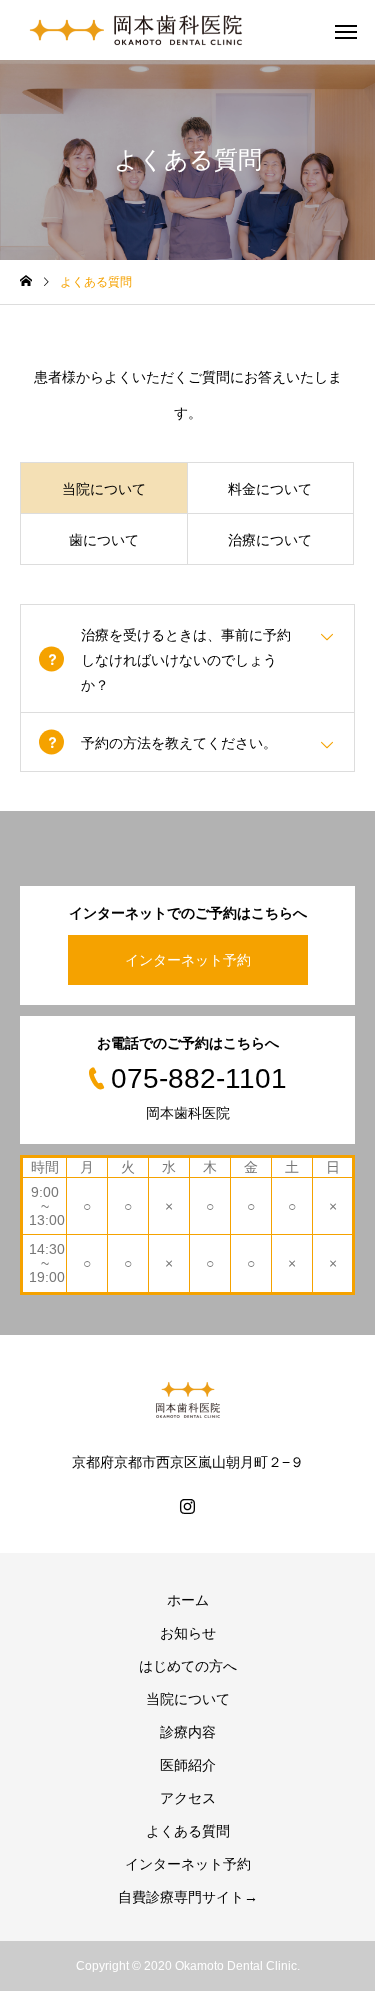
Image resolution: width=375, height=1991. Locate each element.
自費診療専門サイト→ (188, 1897)
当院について (188, 1699)
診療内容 (188, 1732)
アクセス (188, 1798)
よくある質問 (188, 1831)
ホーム (188, 1600)
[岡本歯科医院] (136, 30)
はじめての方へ (188, 1666)
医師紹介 (188, 1765)
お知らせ (188, 1633)
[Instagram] (188, 1506)
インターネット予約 (188, 960)
